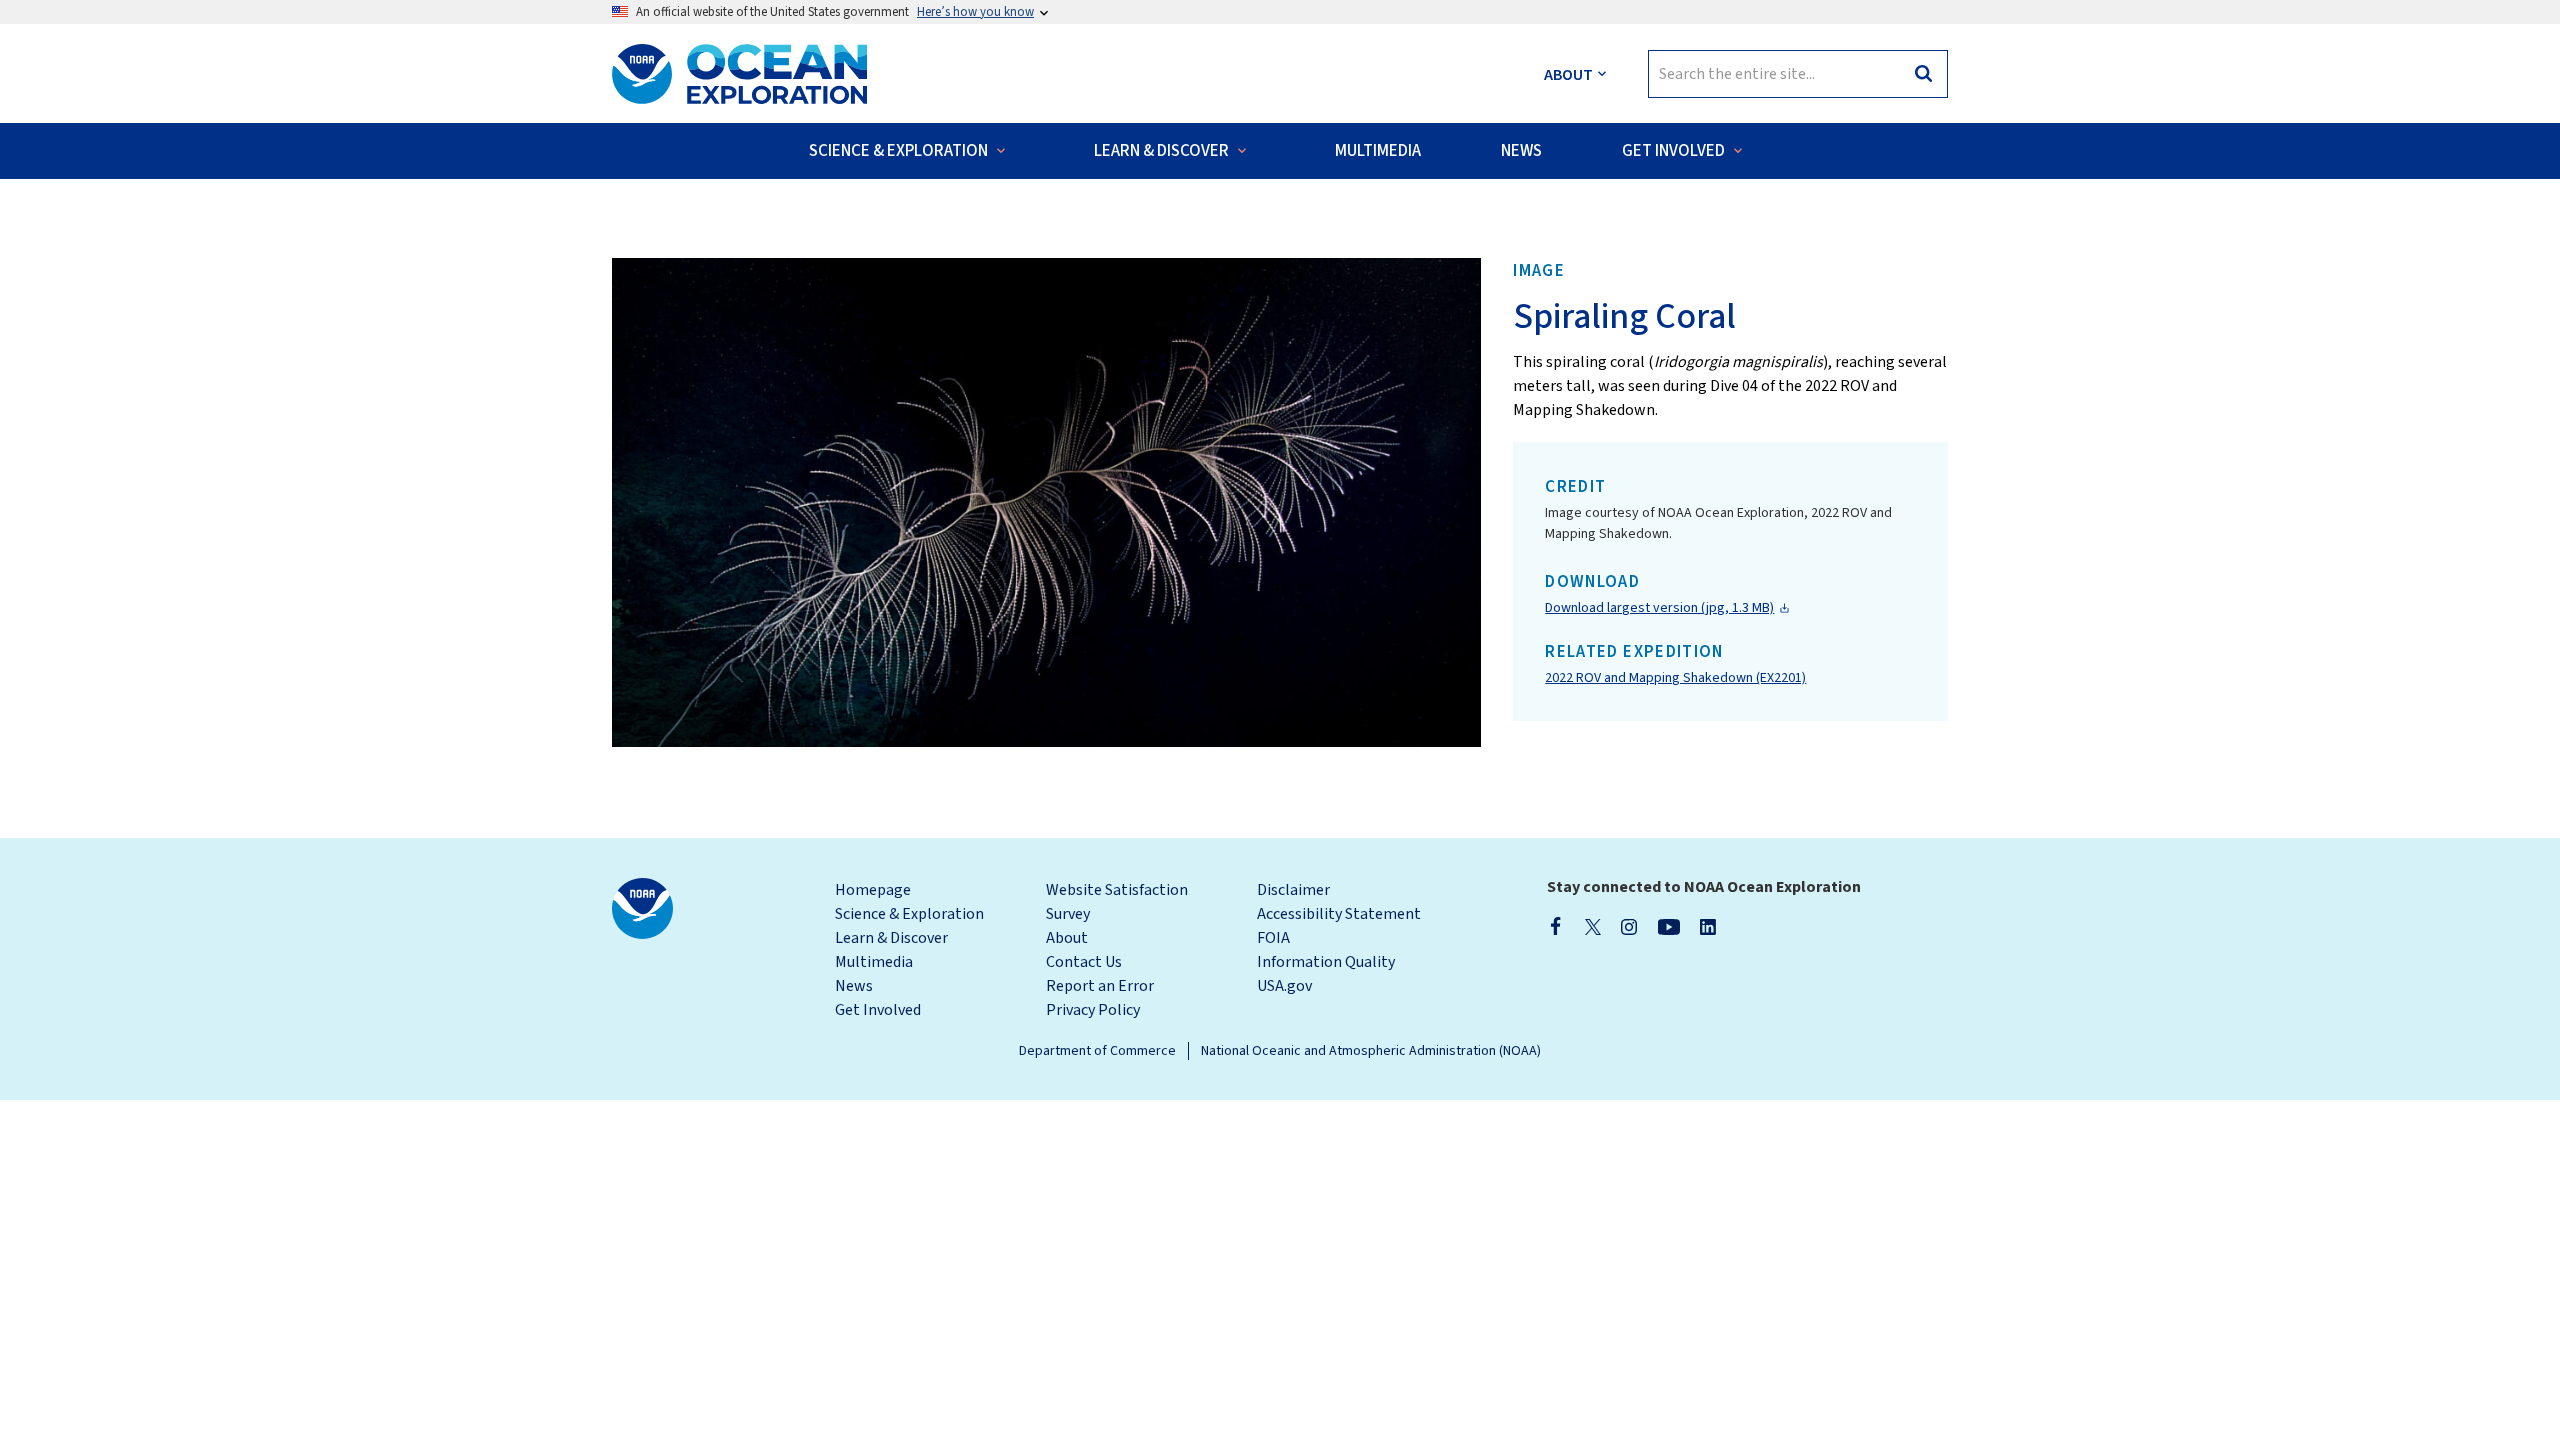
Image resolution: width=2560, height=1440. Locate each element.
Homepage (873, 890)
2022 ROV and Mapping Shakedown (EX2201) (1675, 678)
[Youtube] (1668, 926)
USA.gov (1284, 986)
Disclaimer (1293, 890)
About (1067, 938)
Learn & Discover (891, 938)
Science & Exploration (909, 914)
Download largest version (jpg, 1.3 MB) (1659, 608)
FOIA (1273, 938)
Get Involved (878, 1010)
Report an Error (1100, 986)
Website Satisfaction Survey (1117, 902)
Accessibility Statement (1339, 914)
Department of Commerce (1097, 1051)
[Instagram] (1629, 926)
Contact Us (1084, 962)
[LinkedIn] (1708, 926)
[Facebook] (1556, 926)
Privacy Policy (1093, 1010)
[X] (1593, 926)
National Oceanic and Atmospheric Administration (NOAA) (1371, 1051)
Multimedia (874, 962)
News (854, 986)
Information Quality (1326, 962)
